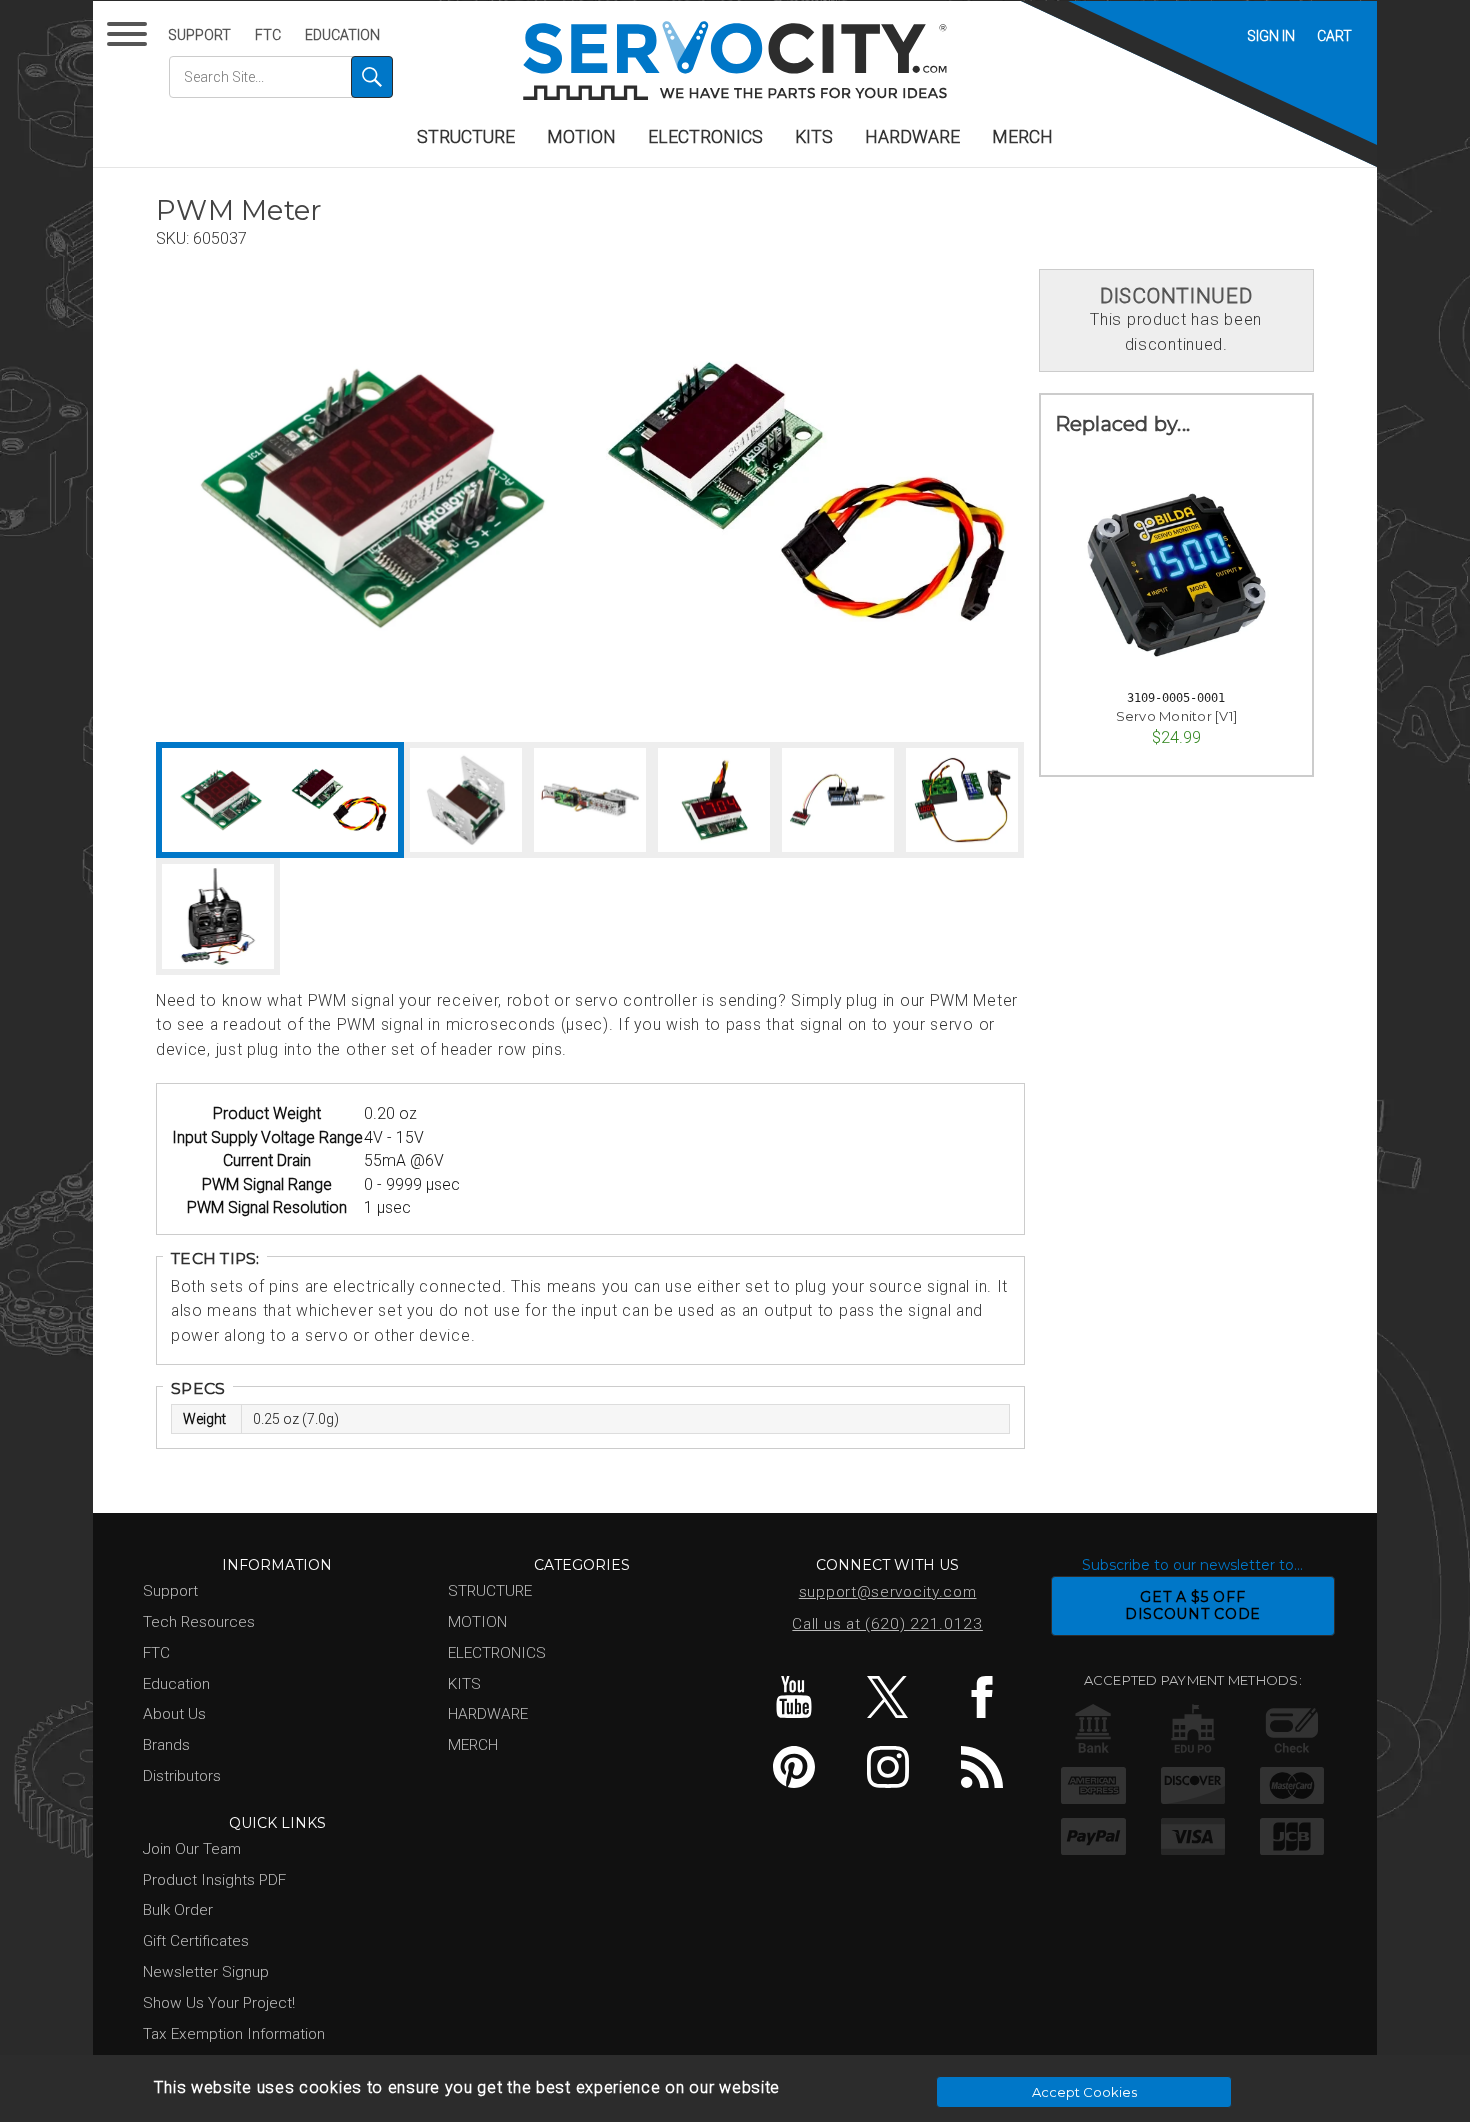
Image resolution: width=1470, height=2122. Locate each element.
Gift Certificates (196, 1941)
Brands (166, 1745)
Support (199, 35)
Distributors (182, 1776)
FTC (268, 35)
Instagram (887, 1767)
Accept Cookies (1084, 2092)
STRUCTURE (466, 137)
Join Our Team (192, 1849)
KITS (814, 137)
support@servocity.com (888, 1592)
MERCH (1022, 137)
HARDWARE (912, 137)
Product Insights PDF (214, 1880)
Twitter (887, 1697)
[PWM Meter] (372, 498)
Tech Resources (199, 1622)
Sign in (1271, 36)
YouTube (793, 1697)
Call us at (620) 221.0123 (887, 1624)
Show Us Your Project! (219, 2003)
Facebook (981, 1697)
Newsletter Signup (206, 1972)
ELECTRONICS (705, 137)
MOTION (581, 137)
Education (342, 35)
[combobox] (281, 77)
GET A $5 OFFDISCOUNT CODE (1193, 1605)
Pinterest (793, 1767)
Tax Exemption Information (234, 2034)
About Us (174, 1714)
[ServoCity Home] (734, 60)
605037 (220, 238)
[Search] (372, 77)
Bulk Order (178, 1910)
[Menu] (130, 38)
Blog (981, 1767)
